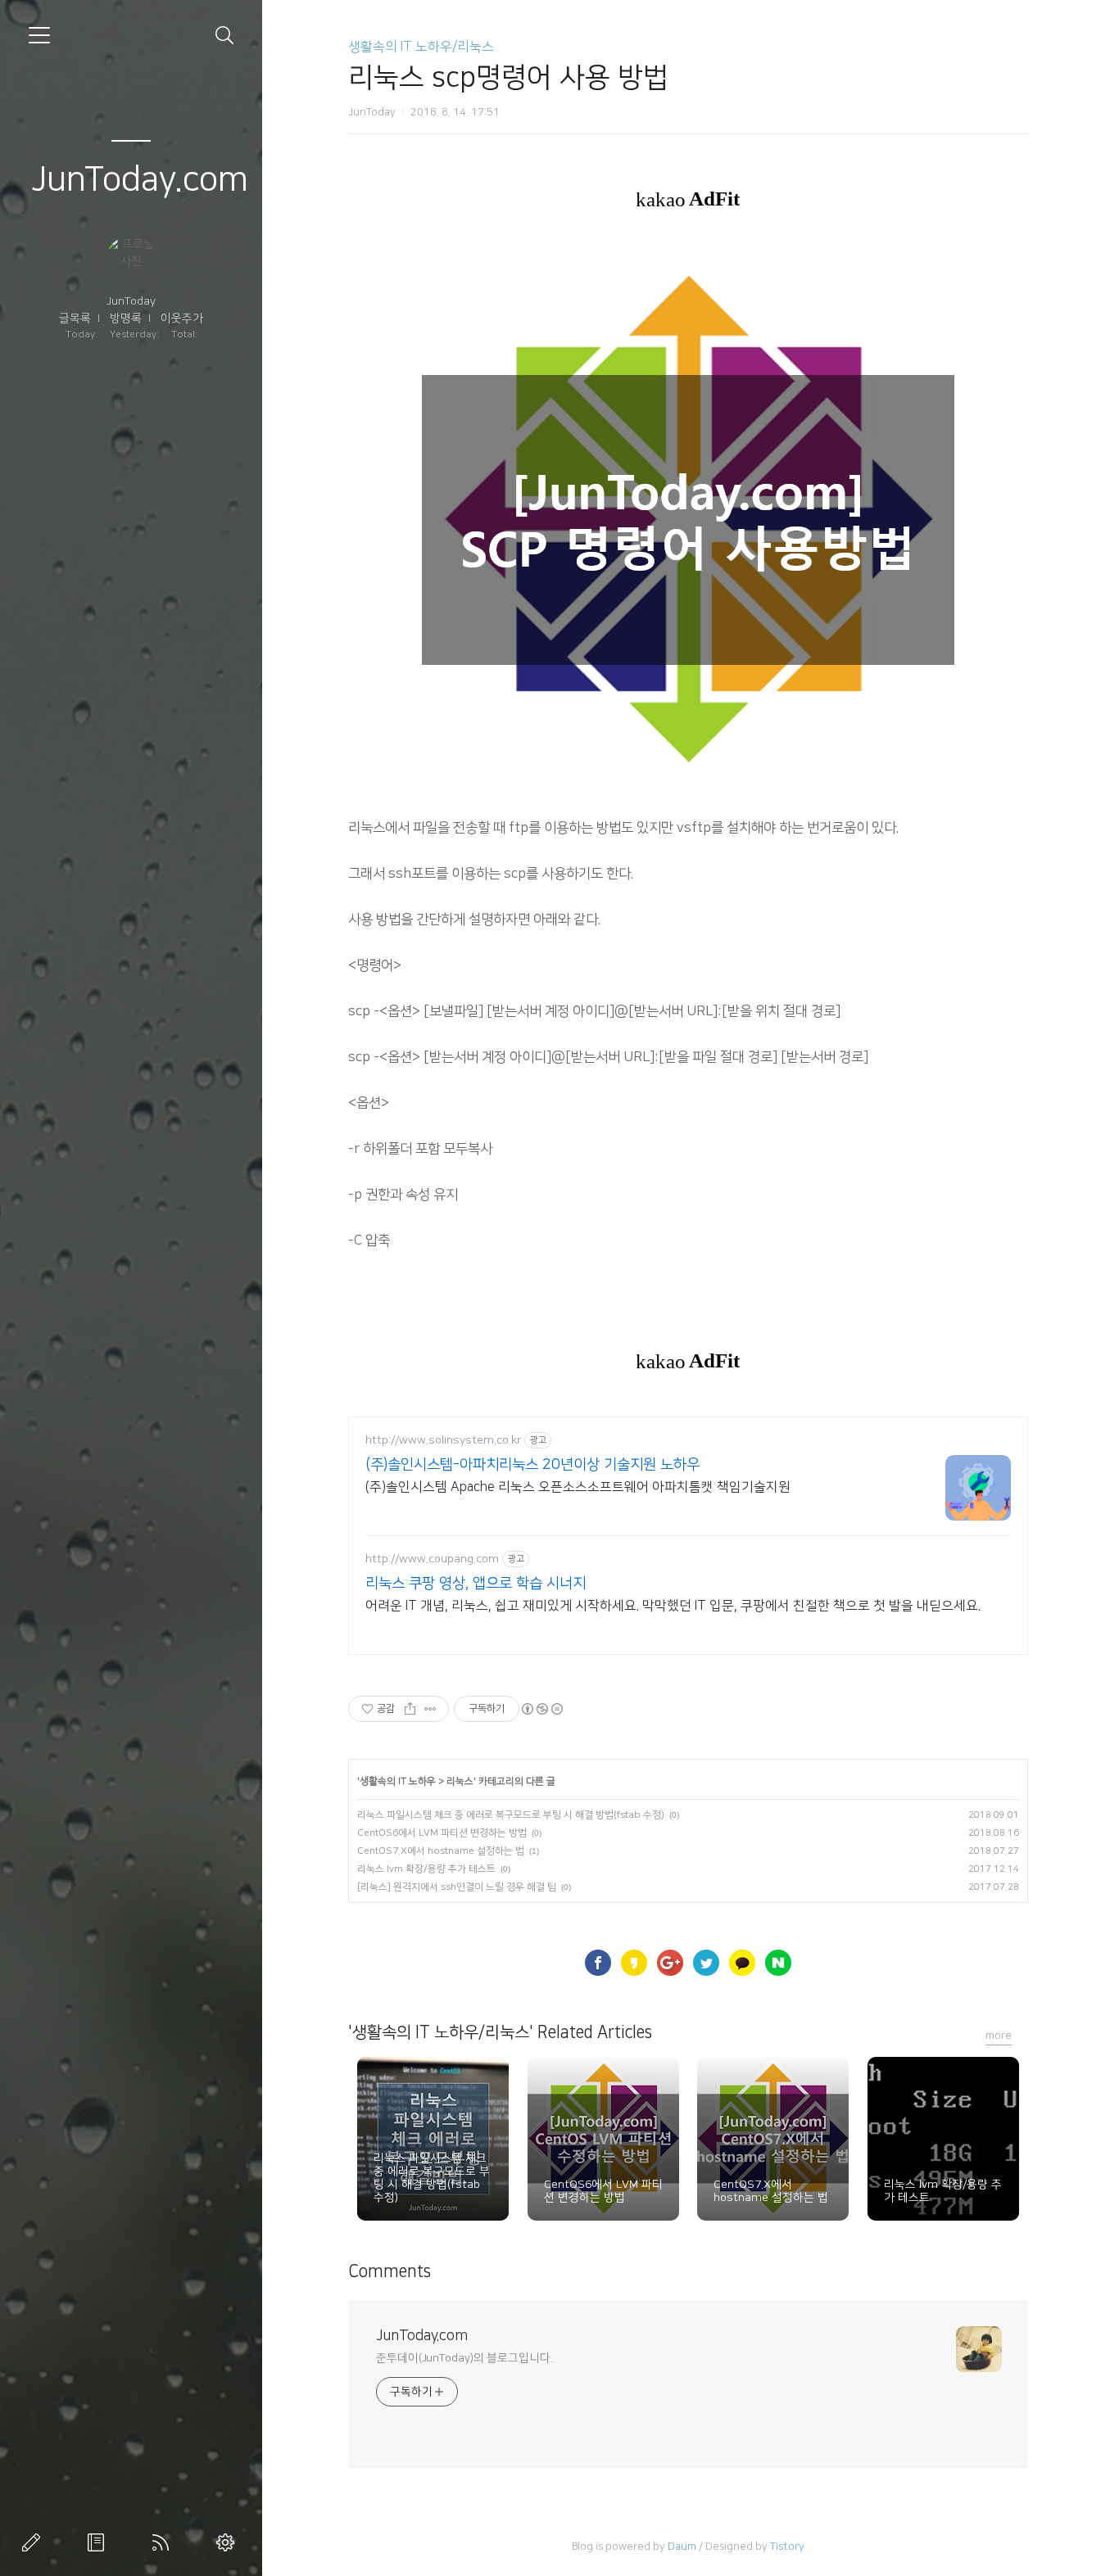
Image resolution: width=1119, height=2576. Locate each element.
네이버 (778, 1963)
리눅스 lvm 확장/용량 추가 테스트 (426, 1869)
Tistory (787, 2547)
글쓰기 (34, 2542)
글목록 (75, 319)
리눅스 (460, 1781)
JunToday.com (140, 180)
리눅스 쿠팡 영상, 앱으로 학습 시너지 (476, 1584)
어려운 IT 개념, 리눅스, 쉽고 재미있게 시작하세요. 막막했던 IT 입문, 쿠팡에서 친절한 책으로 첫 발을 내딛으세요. (673, 1606)
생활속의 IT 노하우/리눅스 (421, 47)
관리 (229, 2542)
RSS (164, 2542)
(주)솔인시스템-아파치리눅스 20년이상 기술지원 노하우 (532, 1465)
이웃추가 (182, 319)
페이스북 (598, 1963)
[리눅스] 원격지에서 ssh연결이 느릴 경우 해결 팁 (457, 1887)
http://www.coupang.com (432, 1559)
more (999, 2036)
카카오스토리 (634, 1963)
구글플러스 (670, 1963)
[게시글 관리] (430, 1709)
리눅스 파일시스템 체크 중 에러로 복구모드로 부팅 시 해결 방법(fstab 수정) (511, 1815)
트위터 (706, 1963)
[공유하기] (410, 1709)
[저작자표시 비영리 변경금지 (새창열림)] (541, 1709)
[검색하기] (225, 36)
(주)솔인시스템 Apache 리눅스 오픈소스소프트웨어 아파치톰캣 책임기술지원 (578, 1487)
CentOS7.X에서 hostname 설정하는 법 (441, 1851)
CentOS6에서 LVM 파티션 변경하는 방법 (442, 1833)
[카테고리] (39, 35)
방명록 (126, 319)
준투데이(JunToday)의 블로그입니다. (464, 2358)
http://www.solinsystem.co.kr (443, 1440)
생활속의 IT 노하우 (398, 1781)
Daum (682, 2547)
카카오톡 (742, 1963)
